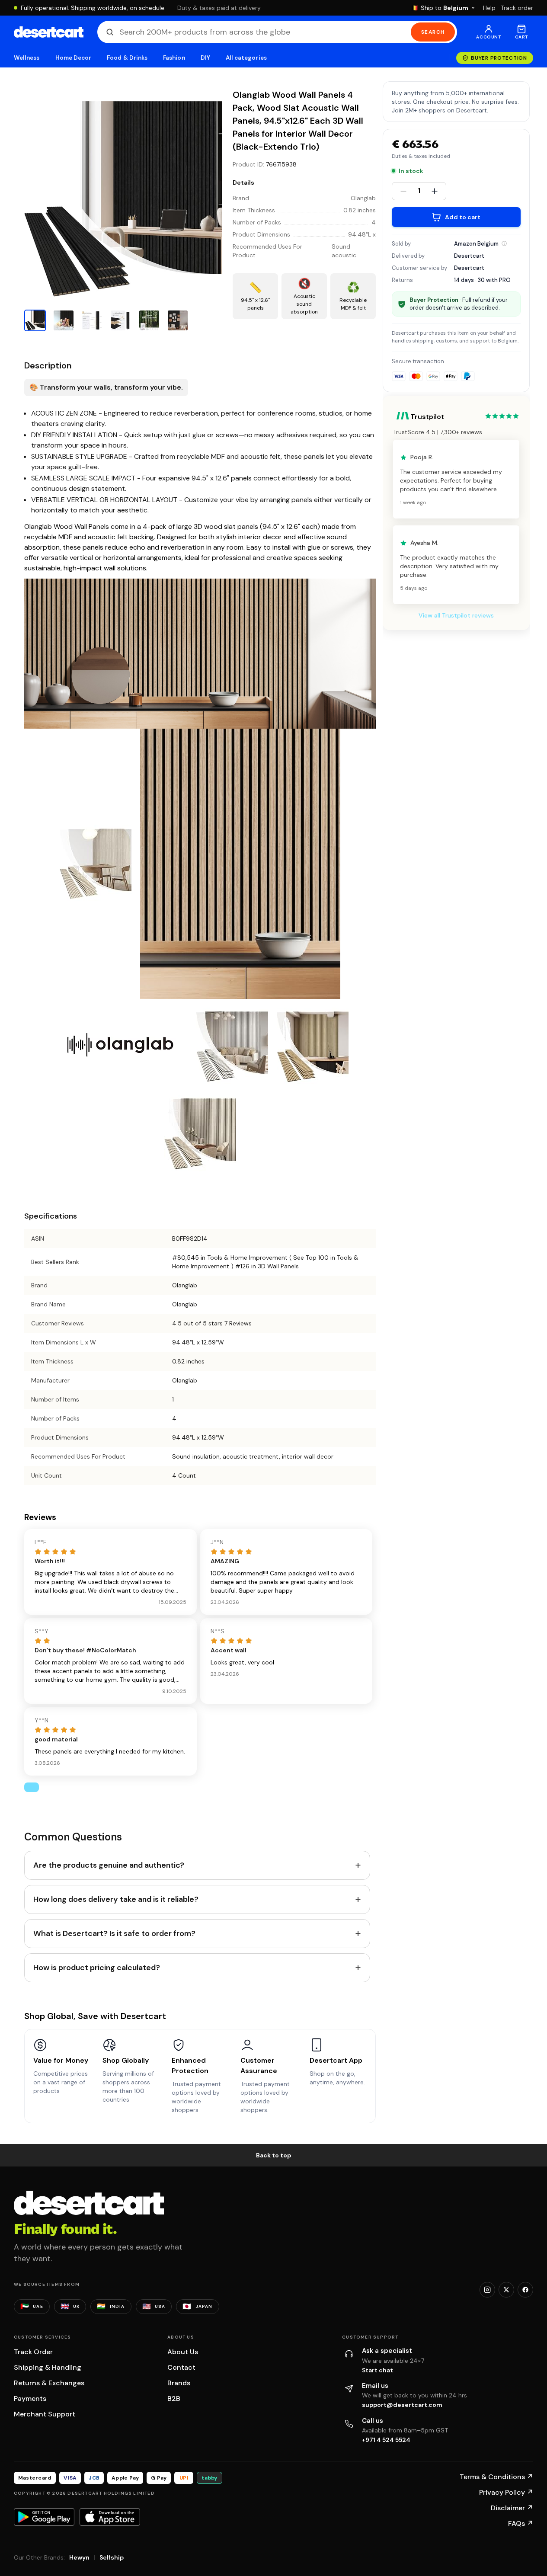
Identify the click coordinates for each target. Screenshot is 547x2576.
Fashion (174, 58)
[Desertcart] (49, 32)
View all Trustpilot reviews (456, 616)
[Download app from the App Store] (110, 2517)
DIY (205, 58)
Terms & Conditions (496, 2477)
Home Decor (74, 58)
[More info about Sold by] (504, 243)
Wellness (27, 58)
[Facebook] (525, 2290)
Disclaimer (512, 2508)
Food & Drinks (127, 58)
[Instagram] (487, 2290)
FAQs (521, 2523)
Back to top (274, 2155)
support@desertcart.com (402, 2405)
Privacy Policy (506, 2492)
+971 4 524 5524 (386, 2440)
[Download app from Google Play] (44, 2517)
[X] (506, 2290)
